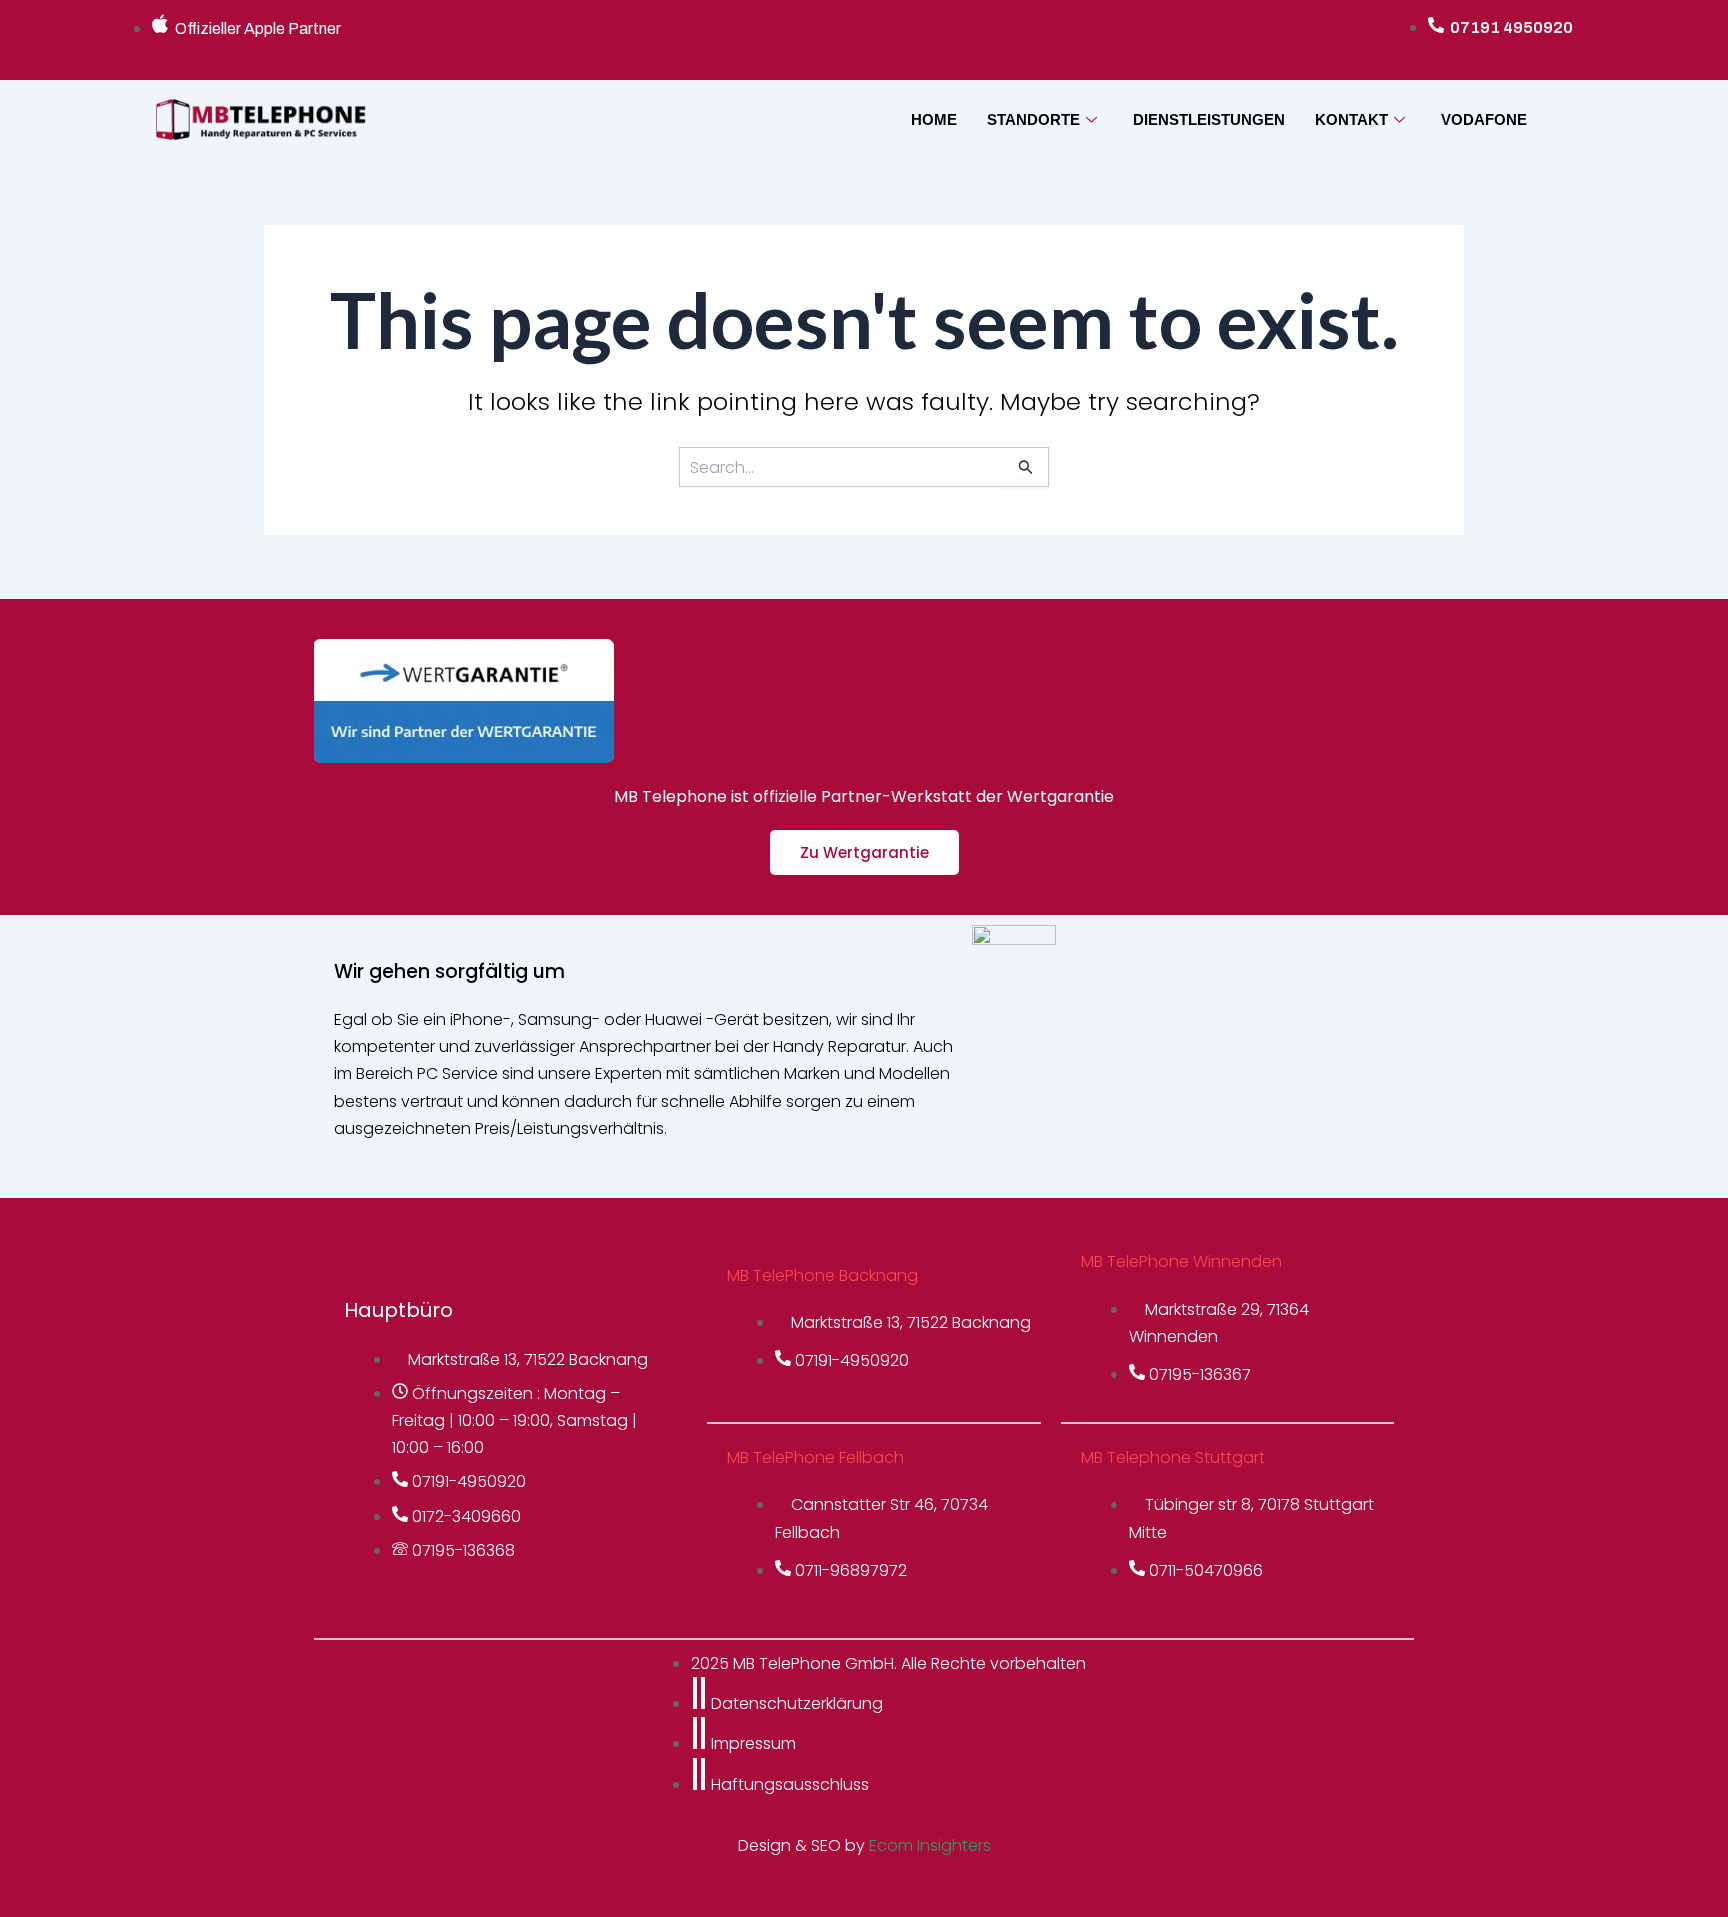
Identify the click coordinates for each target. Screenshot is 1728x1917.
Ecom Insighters (930, 1845)
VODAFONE (1484, 119)
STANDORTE (1033, 119)
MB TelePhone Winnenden (1181, 1261)
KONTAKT (1351, 119)
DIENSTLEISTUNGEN (1209, 119)
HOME (934, 119)
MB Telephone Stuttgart (1173, 1457)
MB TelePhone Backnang (822, 1275)
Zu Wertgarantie (864, 852)
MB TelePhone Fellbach (815, 1457)
